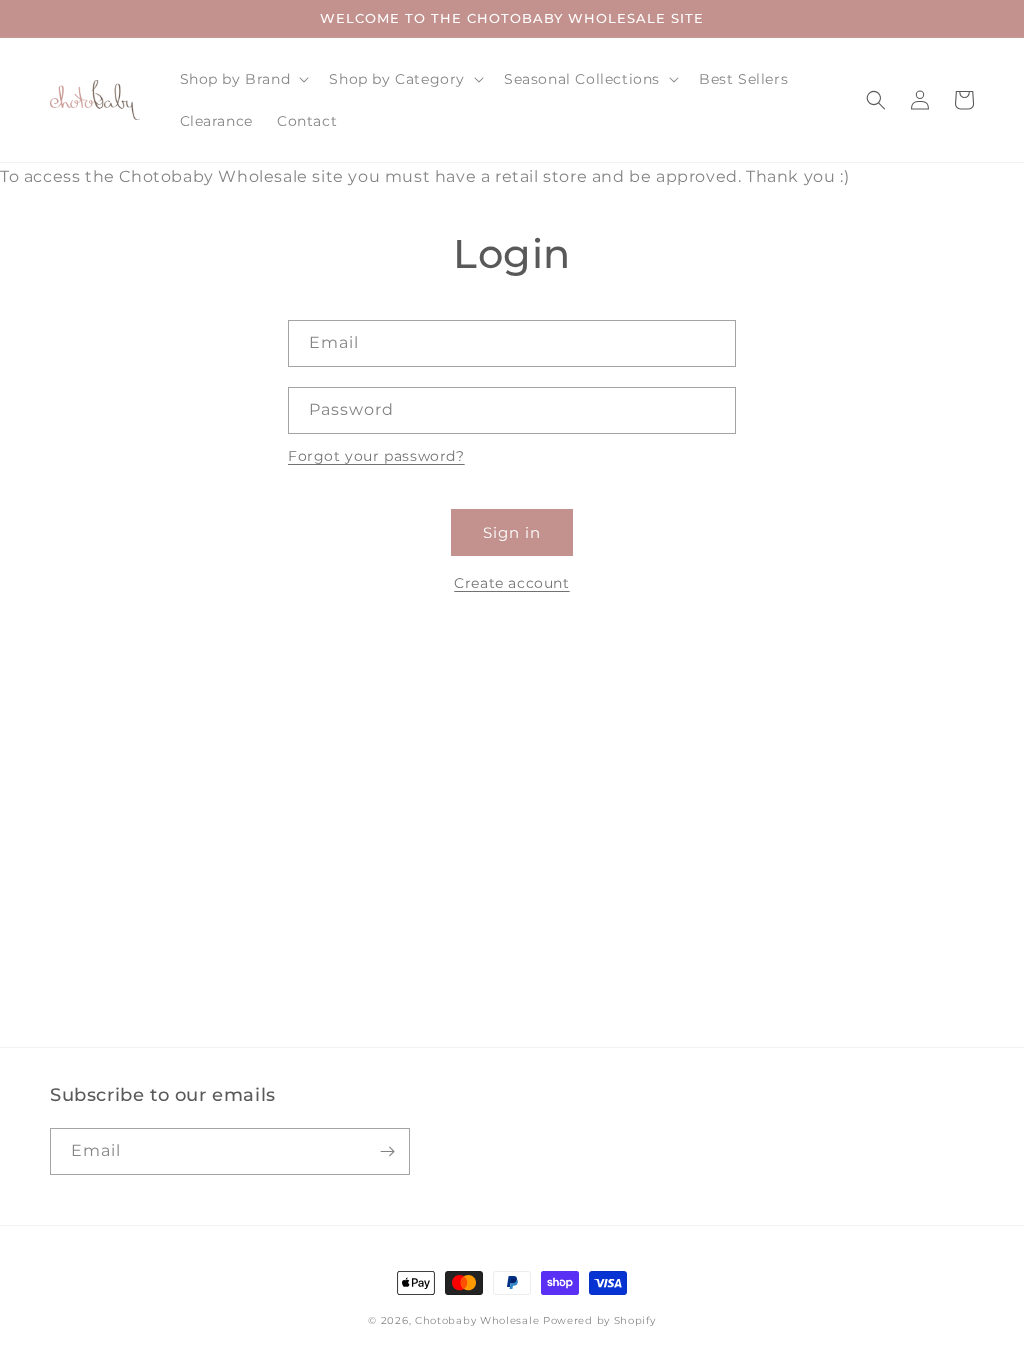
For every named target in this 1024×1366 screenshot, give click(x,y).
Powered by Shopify (599, 1320)
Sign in (512, 532)
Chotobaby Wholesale (477, 1320)
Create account (511, 583)
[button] (243, 79)
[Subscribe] (387, 1151)
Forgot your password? (376, 456)
